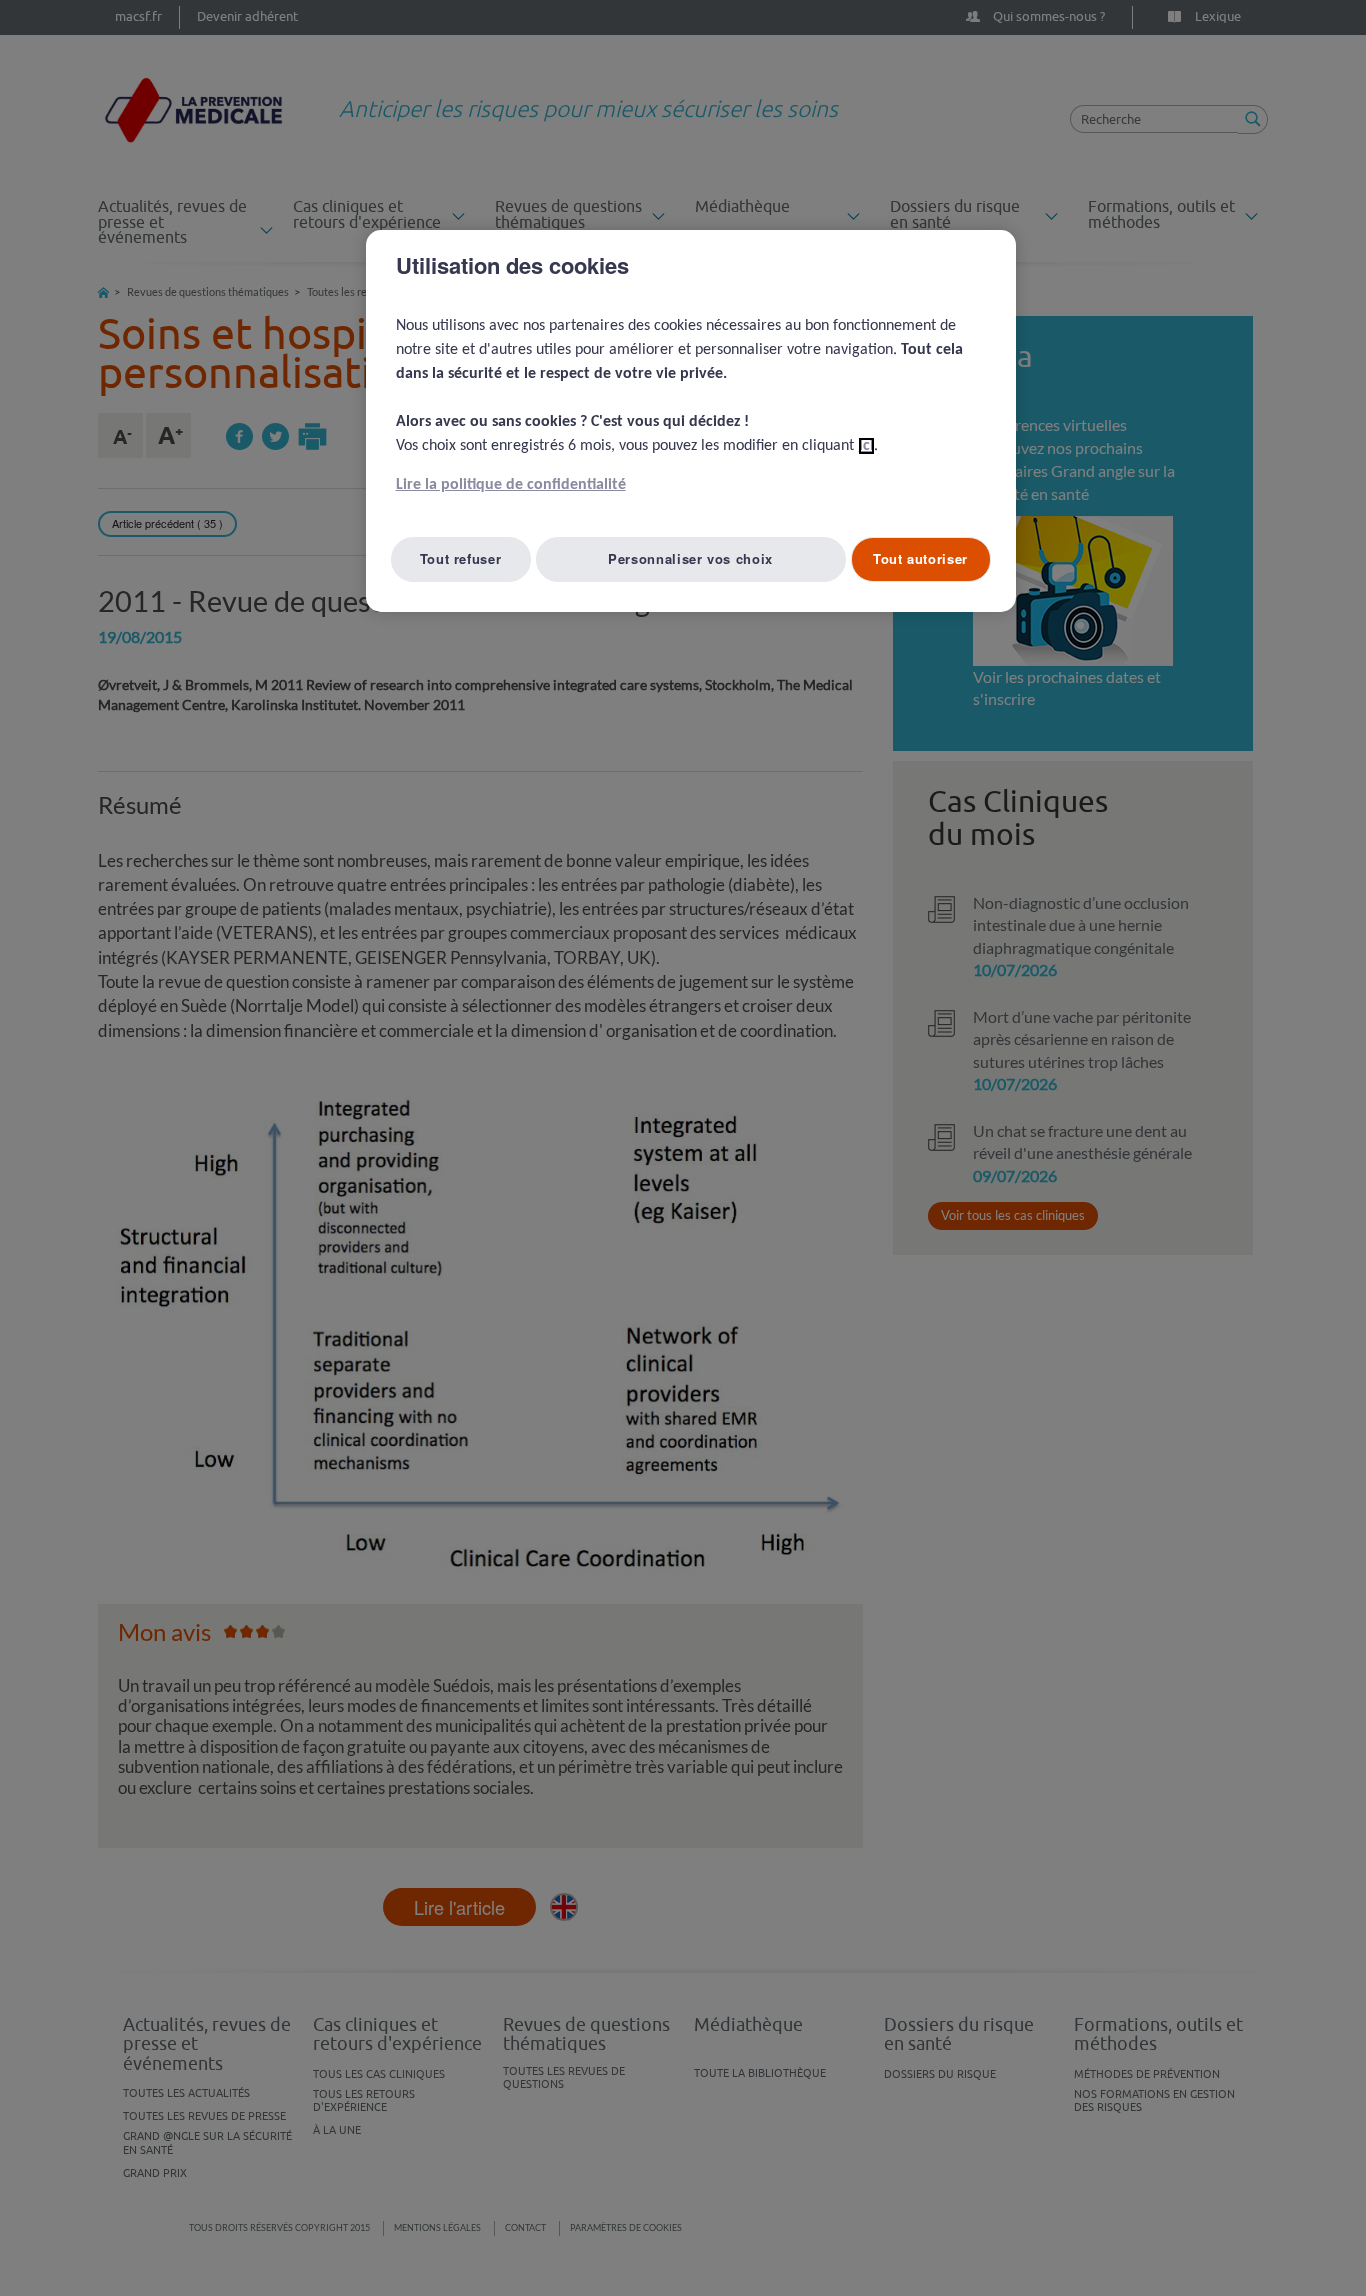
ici (866, 446)
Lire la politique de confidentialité (511, 485)
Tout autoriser (920, 558)
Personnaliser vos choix (690, 558)
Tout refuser (461, 558)
